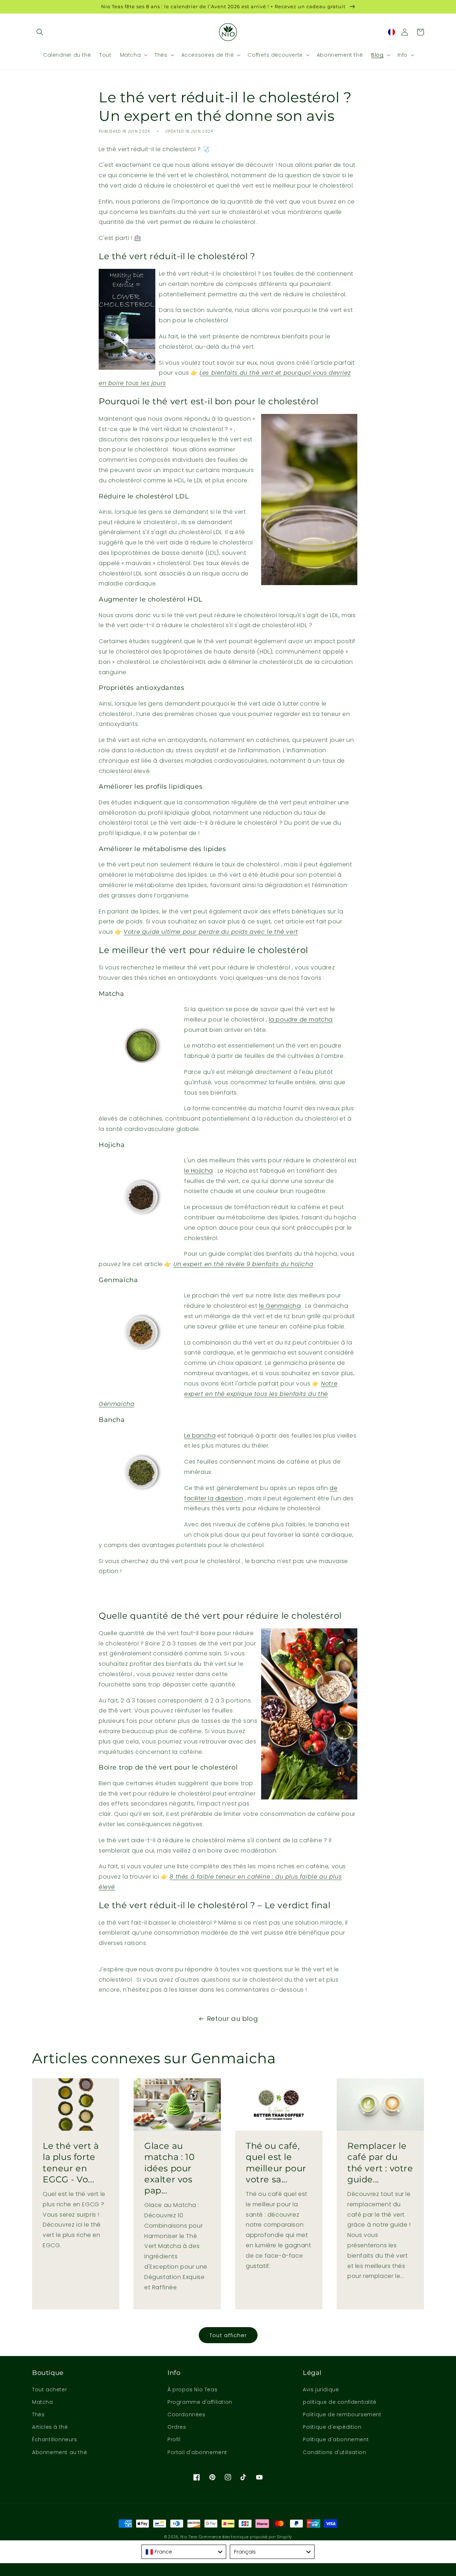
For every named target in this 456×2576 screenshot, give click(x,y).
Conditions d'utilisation (334, 2452)
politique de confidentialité (340, 2402)
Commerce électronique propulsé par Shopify (245, 2537)
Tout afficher (228, 2335)
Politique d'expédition (332, 2427)
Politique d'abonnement (336, 2439)
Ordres (177, 2427)
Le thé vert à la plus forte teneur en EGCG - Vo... (71, 2163)
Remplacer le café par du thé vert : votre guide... (380, 2163)
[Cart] (420, 32)
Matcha (43, 2402)
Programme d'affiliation (200, 2402)
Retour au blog (232, 2019)
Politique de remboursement (342, 2414)
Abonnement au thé (59, 2452)
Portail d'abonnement (197, 2452)
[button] (40, 32)
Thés (38, 2414)
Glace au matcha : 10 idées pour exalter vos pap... (170, 2168)
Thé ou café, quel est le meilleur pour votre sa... (276, 2163)
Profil (174, 2439)
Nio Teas (189, 2537)
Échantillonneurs (55, 2439)
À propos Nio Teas (192, 2390)
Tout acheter (50, 2390)
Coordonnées (186, 2414)
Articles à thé (50, 2427)
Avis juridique (321, 2390)
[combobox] (184, 2552)
